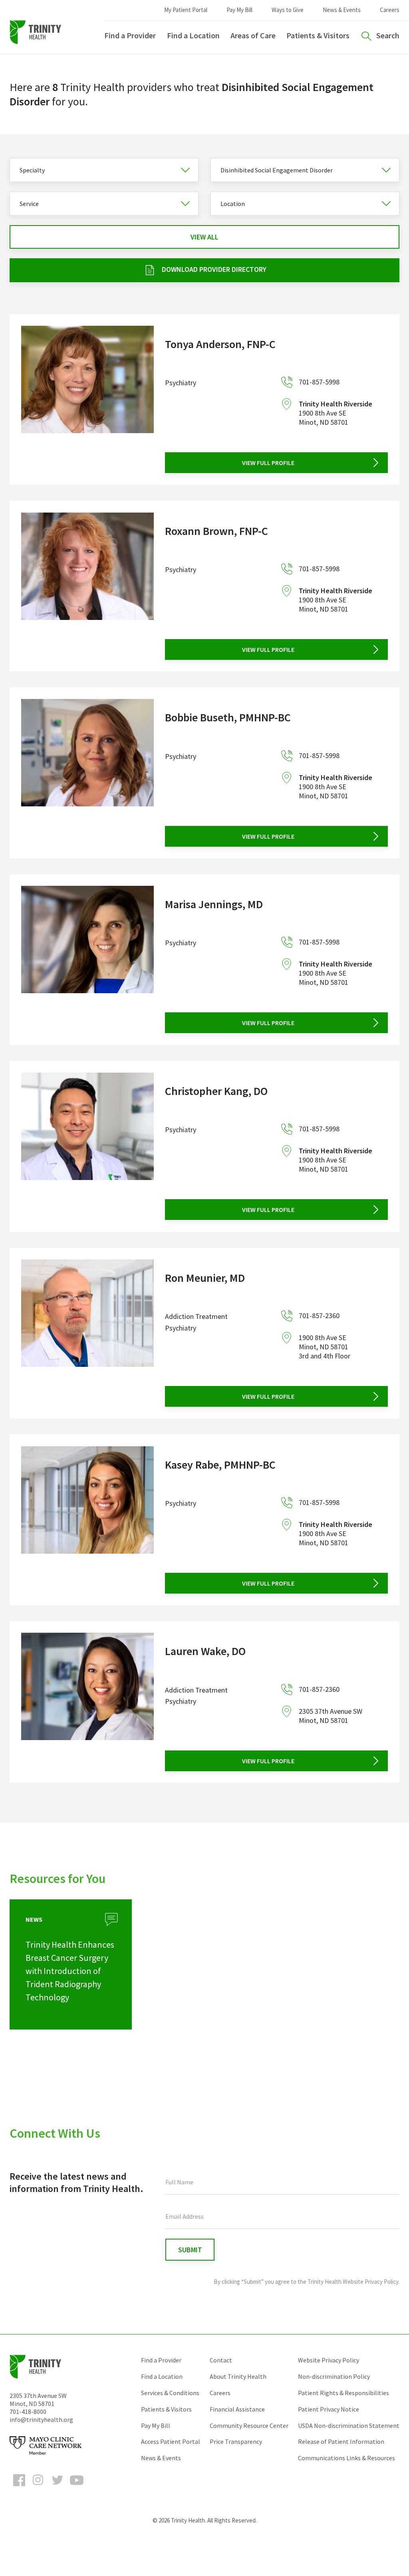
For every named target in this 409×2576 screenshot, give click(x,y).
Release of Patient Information (341, 2441)
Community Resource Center (249, 2426)
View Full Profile (268, 463)
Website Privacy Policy (329, 2360)
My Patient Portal (186, 10)
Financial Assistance (237, 2409)
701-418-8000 (28, 2412)
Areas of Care (253, 35)
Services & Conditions (170, 2393)
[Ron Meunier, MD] (87, 1333)
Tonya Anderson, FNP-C (220, 344)
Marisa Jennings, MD (214, 904)
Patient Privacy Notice (329, 2409)
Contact (221, 2360)
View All (204, 237)
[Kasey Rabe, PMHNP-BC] (87, 1520)
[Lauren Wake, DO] (87, 1702)
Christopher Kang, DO (216, 1091)
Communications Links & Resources (346, 2458)
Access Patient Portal (171, 2441)
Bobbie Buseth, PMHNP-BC (228, 717)
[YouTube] (77, 2487)
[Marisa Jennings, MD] (87, 959)
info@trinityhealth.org (41, 2420)
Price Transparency (236, 2441)
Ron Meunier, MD (205, 1278)
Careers (390, 10)
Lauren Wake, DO (205, 1651)
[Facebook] (19, 2487)
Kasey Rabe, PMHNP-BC (220, 1465)
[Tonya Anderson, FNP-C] (87, 399)
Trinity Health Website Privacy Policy (353, 2282)
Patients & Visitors (318, 35)
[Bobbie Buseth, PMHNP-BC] (87, 773)
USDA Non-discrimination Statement (349, 2426)
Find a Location (193, 35)
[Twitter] (58, 2487)
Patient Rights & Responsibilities (343, 2393)
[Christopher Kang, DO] (87, 1146)
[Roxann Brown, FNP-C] (87, 586)
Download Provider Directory (214, 269)
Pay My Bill (239, 10)
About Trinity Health (238, 2376)
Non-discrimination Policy (334, 2376)
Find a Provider (130, 35)
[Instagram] (38, 2487)
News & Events (342, 10)
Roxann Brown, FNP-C (216, 531)
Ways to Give (288, 10)
